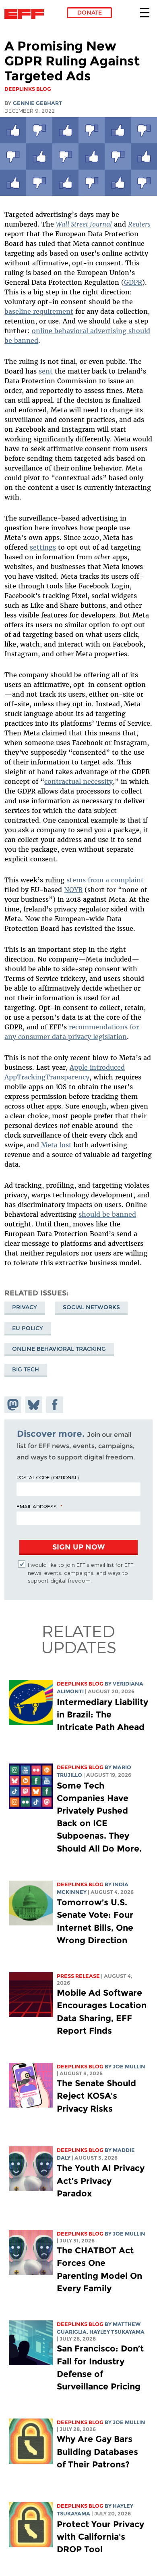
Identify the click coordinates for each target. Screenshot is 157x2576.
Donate (90, 13)
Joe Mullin (129, 2067)
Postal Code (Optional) (48, 1477)
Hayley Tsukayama (117, 2332)
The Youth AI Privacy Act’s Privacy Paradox (101, 2180)
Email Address (37, 1506)
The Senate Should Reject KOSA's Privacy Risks (96, 2096)
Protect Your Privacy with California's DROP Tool (100, 2537)
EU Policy (28, 1328)
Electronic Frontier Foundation (26, 14)
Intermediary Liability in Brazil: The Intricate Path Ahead (102, 1714)
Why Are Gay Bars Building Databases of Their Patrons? (97, 2451)
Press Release (78, 1976)
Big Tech (26, 1369)
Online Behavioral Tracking (59, 1349)
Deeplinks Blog (80, 1684)
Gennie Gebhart (37, 103)
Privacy (25, 1307)
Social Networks (91, 1307)
